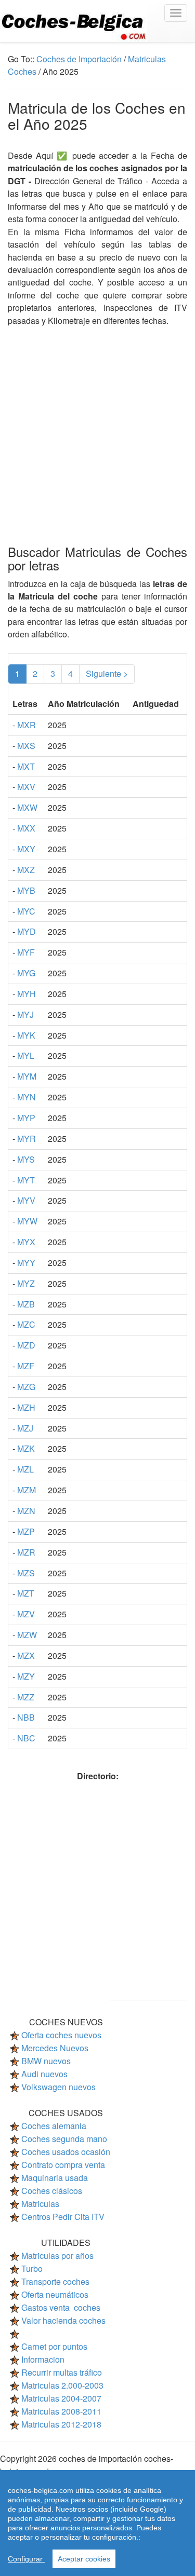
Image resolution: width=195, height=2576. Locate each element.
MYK (26, 1035)
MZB (26, 1304)
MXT (26, 766)
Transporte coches (55, 2281)
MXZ (26, 870)
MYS (26, 1159)
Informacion (43, 2359)
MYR (27, 1139)
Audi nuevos (44, 2074)
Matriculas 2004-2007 (61, 2398)
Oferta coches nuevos (61, 2035)
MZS (26, 1573)
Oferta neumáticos (55, 2294)
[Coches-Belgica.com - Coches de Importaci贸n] (97, 21)
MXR (27, 725)
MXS (26, 746)
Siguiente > (107, 673)
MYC (26, 911)
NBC (26, 1738)
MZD (26, 1345)
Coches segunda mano (64, 2139)
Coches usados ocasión (66, 2152)
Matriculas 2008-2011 (61, 2411)
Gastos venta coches (61, 2307)
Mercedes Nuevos (55, 2048)
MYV (26, 1200)
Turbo (32, 2268)
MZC (26, 1324)
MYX (26, 1242)
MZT (26, 1593)
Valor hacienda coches (63, 2320)
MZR (26, 1552)
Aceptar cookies (84, 2559)
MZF (26, 1366)
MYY (26, 1263)
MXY (26, 849)
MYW (27, 1221)
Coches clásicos (52, 2191)
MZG (26, 1387)
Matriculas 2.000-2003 (62, 2385)
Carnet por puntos (54, 2346)
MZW (27, 1635)
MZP (26, 1531)
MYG (26, 973)
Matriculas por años (57, 2255)
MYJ (25, 1014)
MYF (26, 952)
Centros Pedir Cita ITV (63, 2217)
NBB (26, 1717)
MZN (26, 1511)
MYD (27, 931)
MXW (27, 807)
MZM (27, 1490)
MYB (26, 890)
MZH (26, 1407)
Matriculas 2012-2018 (61, 2424)
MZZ (26, 1697)
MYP (26, 1118)
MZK (26, 1448)
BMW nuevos (46, 2061)
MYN (27, 1097)
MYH (27, 994)
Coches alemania (54, 2126)
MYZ (26, 1283)
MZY (26, 1676)
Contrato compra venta (63, 2165)
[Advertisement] (97, 424)
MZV (26, 1614)
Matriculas (40, 2204)
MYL (26, 1055)
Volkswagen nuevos (58, 2087)
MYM (27, 1076)
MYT (26, 1180)
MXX (26, 828)
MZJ (25, 1428)
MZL (25, 1469)
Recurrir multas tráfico (62, 2372)
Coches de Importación (79, 59)
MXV (26, 787)
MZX (26, 1655)
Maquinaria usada (55, 2178)
